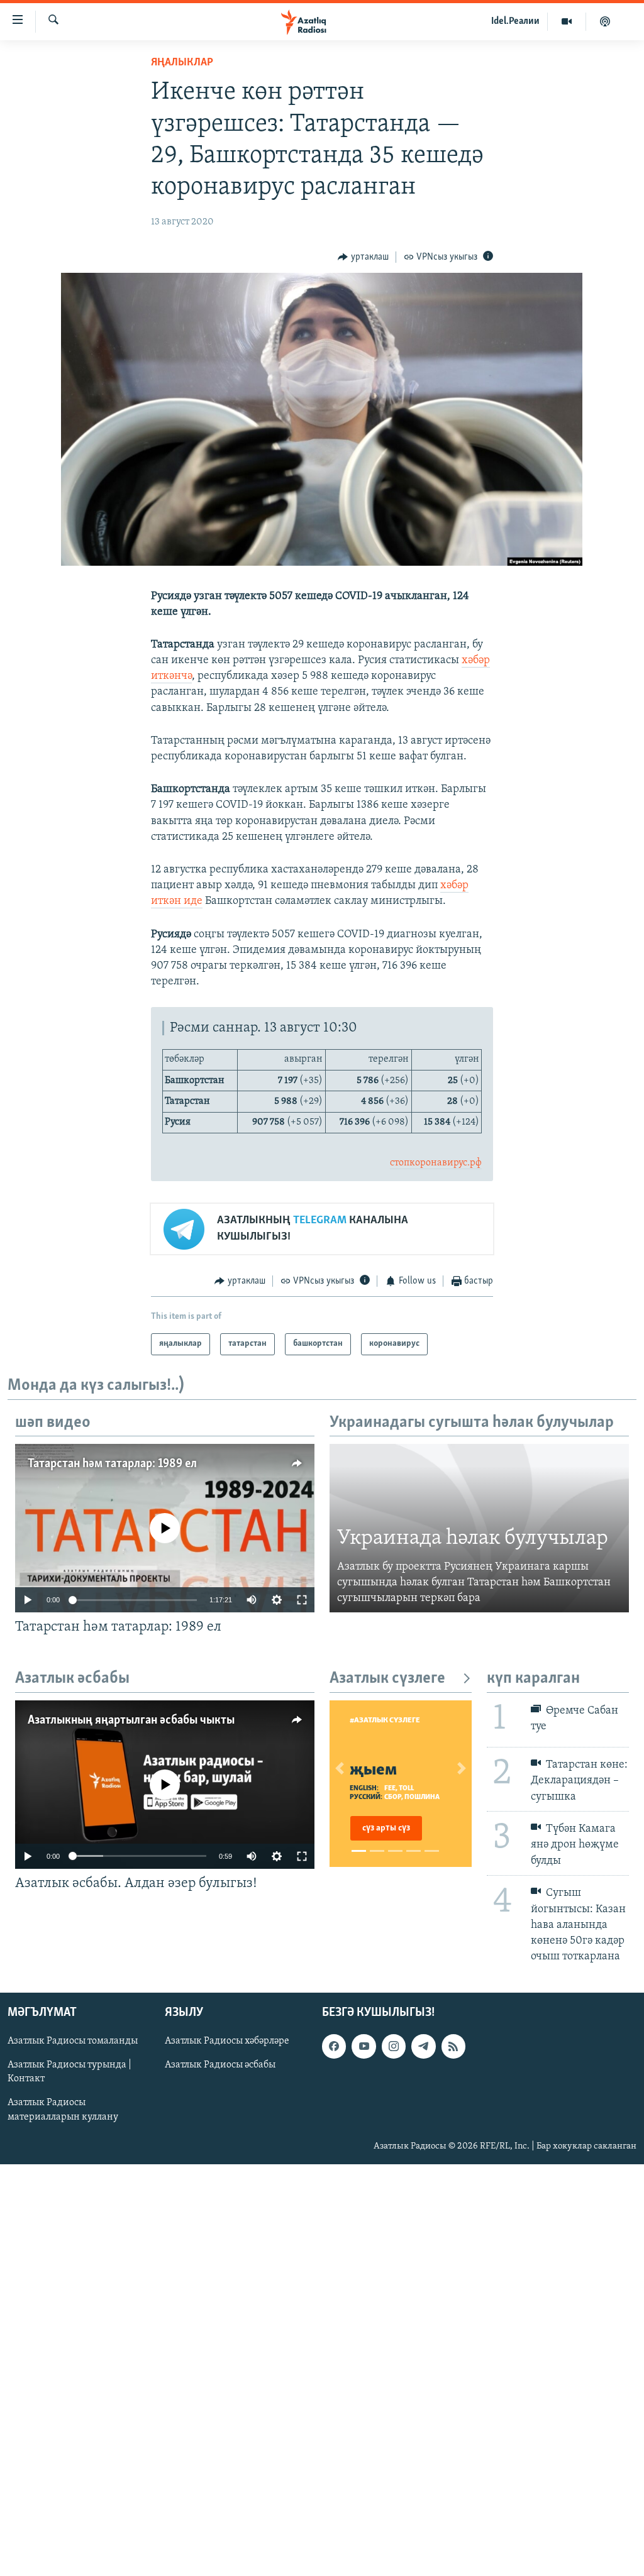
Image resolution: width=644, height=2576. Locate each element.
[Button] (363, 257)
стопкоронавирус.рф (436, 1163)
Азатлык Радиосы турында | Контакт (69, 2072)
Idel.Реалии (515, 21)
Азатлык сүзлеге (387, 1679)
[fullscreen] (302, 1600)
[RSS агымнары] (453, 2047)
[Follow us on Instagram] (394, 2047)
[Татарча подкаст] (605, 21)
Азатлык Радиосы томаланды (73, 2042)
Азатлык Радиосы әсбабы (220, 2066)
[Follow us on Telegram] (423, 2047)
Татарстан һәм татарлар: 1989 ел (112, 1464)
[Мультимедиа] (567, 21)
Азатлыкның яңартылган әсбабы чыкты (131, 1720)
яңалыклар (182, 63)
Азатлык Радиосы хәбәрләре (227, 2042)
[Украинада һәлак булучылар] (479, 1528)
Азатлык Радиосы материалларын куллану (63, 2110)
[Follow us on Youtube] (364, 2047)
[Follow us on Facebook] (334, 2047)
